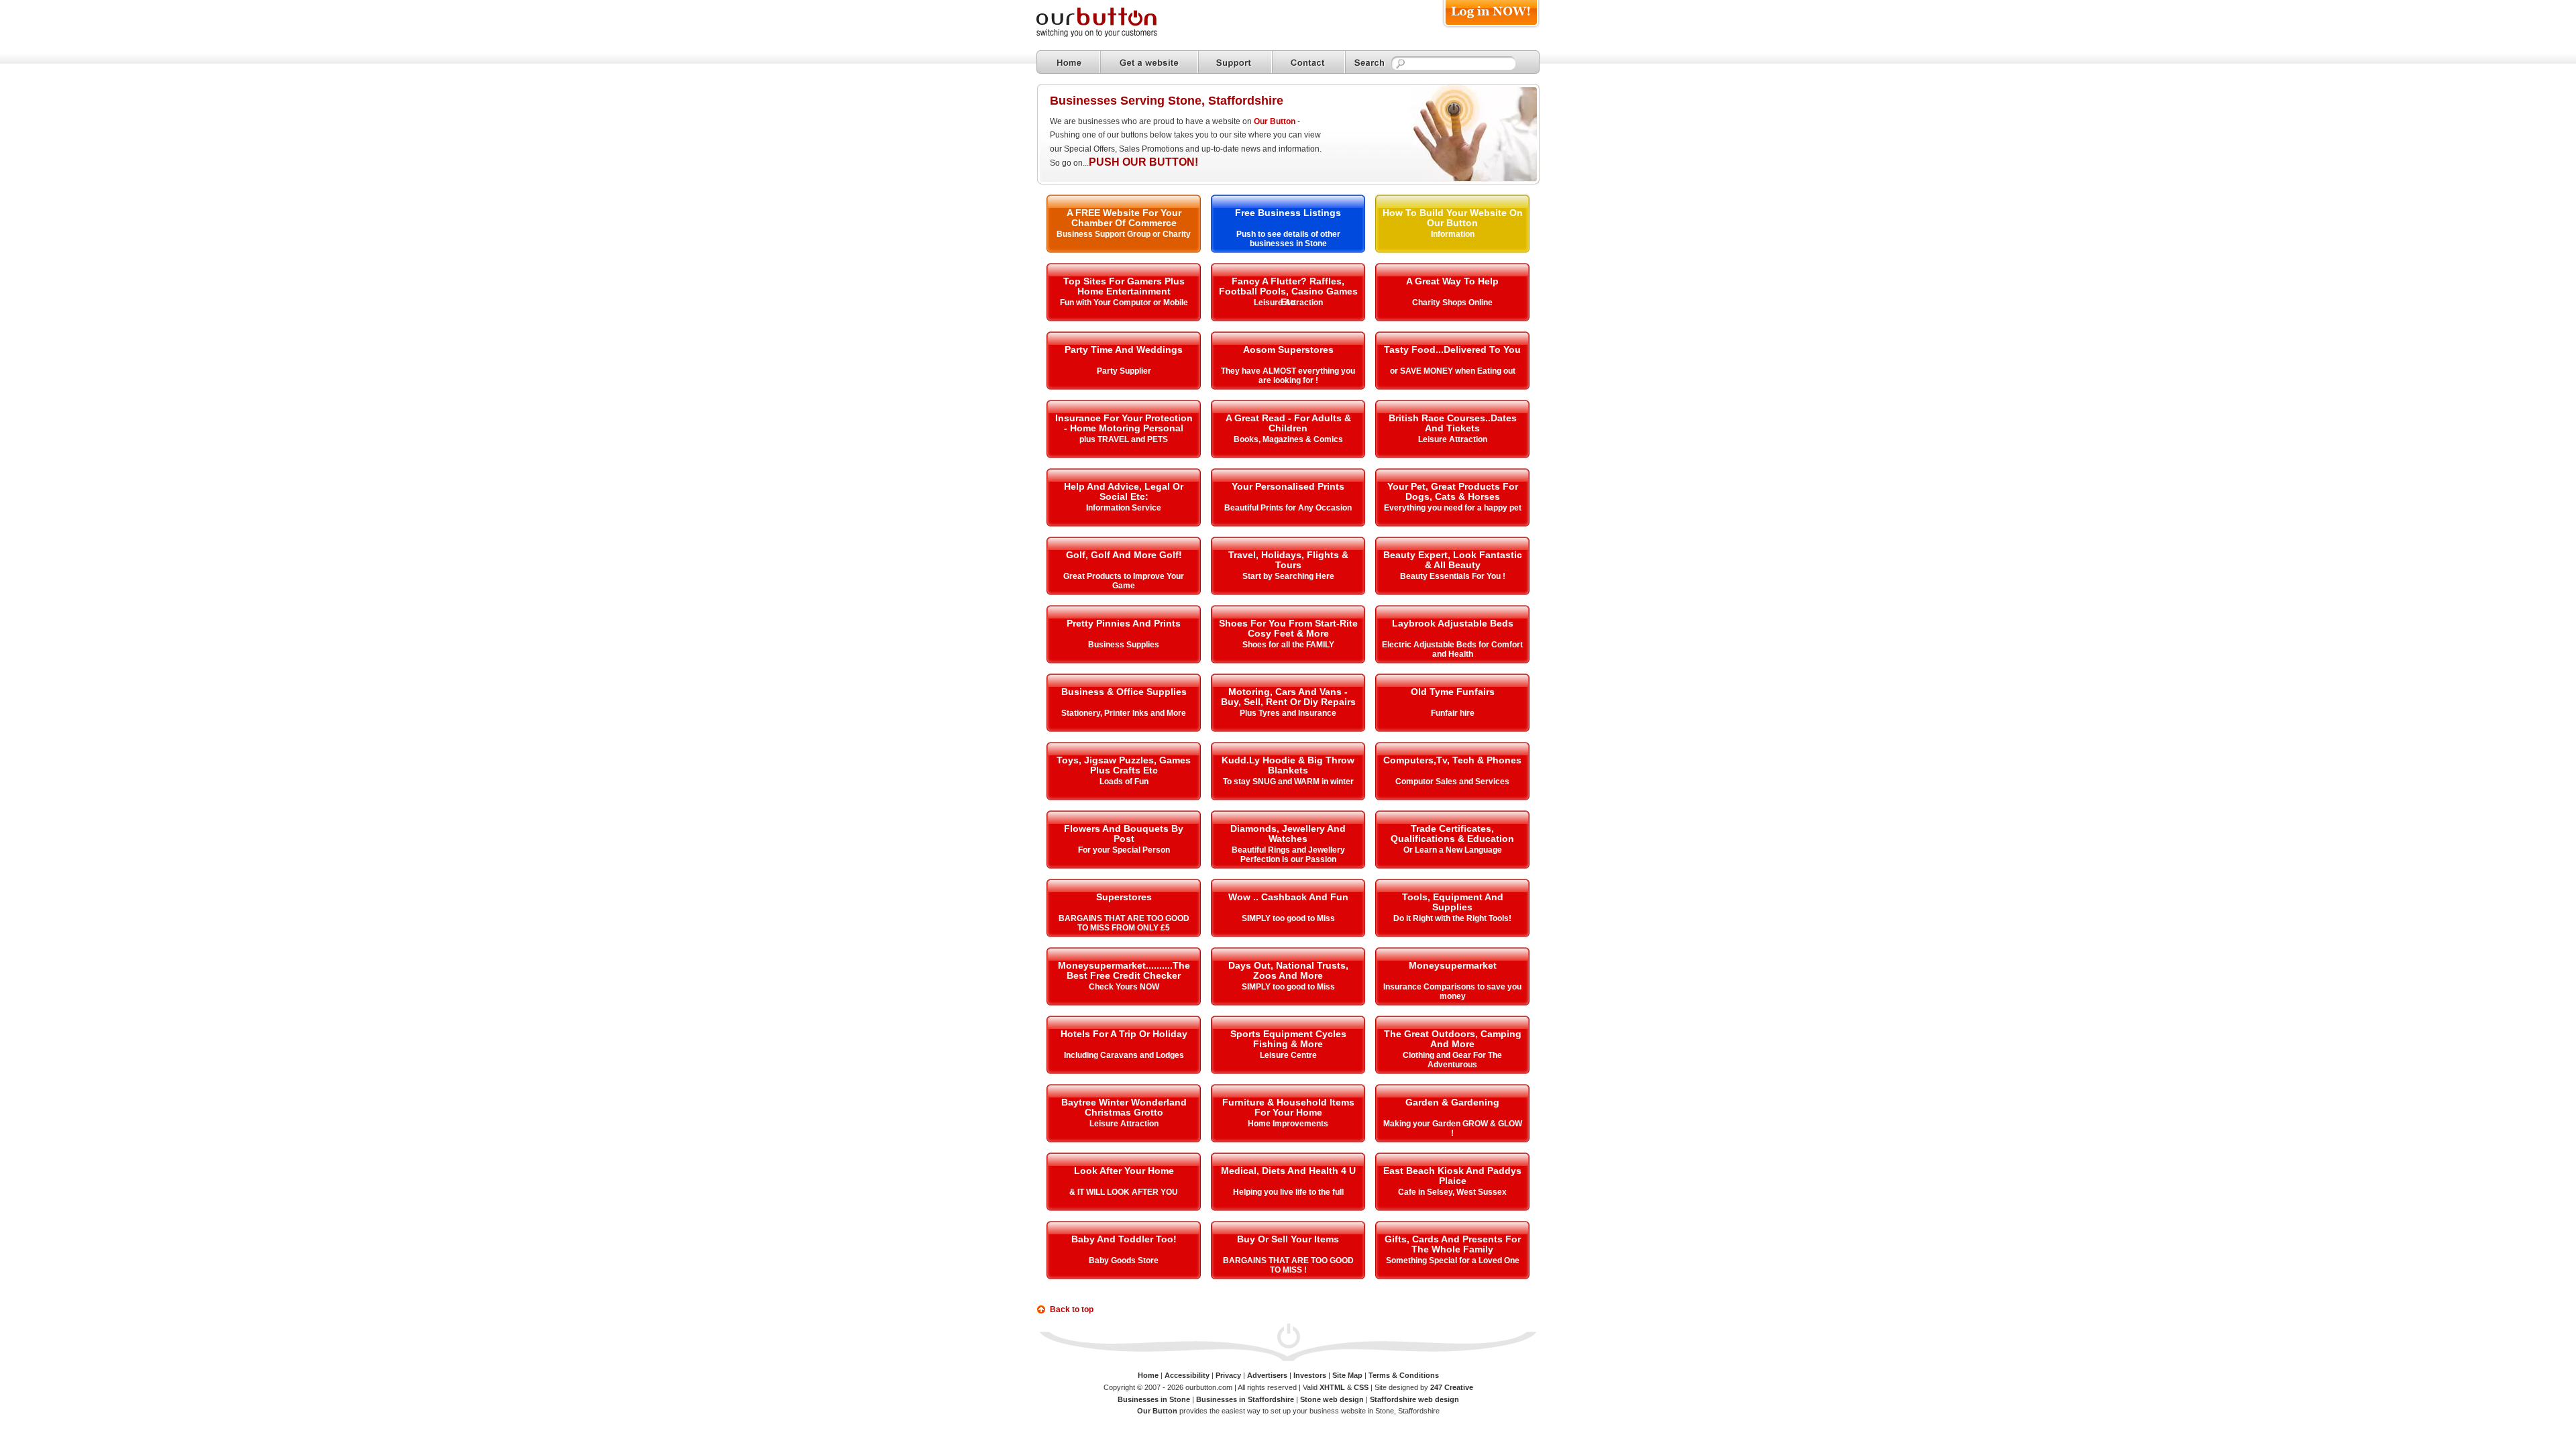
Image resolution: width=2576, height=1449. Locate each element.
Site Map (1347, 1375)
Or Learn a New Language (1453, 850)
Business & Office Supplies (1124, 692)
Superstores (1124, 897)
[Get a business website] (1149, 62)
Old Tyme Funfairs (1453, 692)
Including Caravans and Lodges (1124, 1055)
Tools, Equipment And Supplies (1453, 902)
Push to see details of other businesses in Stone (1288, 239)
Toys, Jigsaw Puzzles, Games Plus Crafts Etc (1124, 765)
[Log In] (1491, 28)
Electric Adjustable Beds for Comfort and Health (1452, 649)
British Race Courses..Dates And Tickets (1453, 423)
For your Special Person (1124, 850)
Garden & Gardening (1452, 1102)
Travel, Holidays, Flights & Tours (1288, 560)
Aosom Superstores (1288, 350)
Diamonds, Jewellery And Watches (1288, 834)
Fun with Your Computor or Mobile (1124, 303)
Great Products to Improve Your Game (1124, 581)
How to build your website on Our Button (1453, 218)
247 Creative (1452, 1387)
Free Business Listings (1288, 213)
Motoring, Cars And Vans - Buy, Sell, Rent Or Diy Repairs (1288, 697)
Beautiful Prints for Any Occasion (1288, 508)
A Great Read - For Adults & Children (1288, 423)
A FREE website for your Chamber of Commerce (1124, 218)
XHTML (1332, 1387)
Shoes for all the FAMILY (1288, 645)
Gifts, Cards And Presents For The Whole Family (1453, 1244)
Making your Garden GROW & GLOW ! (1453, 1128)
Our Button (1275, 121)
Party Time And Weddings (1124, 350)
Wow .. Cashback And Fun (1288, 897)
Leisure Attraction (1288, 303)
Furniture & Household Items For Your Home (1288, 1107)
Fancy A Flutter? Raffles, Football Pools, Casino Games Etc (1288, 291)
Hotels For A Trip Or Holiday (1124, 1034)
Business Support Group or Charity (1124, 234)
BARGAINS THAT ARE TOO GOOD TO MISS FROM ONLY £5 (1124, 923)
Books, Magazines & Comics (1288, 439)
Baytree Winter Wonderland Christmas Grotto (1124, 1107)
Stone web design (1332, 1399)
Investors (1310, 1375)
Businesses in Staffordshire (1245, 1399)
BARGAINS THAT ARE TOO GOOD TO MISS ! (1288, 1265)
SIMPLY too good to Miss (1288, 918)
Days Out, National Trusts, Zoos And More (1288, 970)
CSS (1361, 1387)
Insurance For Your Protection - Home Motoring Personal (1124, 423)
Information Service (1124, 508)
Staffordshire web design (1414, 1399)
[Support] (1235, 62)
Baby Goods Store (1124, 1260)
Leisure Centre (1288, 1055)
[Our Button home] (1068, 62)
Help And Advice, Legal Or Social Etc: (1124, 491)
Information (1453, 234)
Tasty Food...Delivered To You (1452, 350)
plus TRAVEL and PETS (1124, 439)
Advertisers (1267, 1375)
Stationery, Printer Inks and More (1124, 713)
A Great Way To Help (1452, 281)
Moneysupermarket (1453, 965)
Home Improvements (1288, 1124)
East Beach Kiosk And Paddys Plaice (1452, 1176)
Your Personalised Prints (1288, 486)
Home (1148, 1375)
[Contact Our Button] (1308, 62)
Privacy (1228, 1375)
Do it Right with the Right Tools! (1452, 918)
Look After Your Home (1124, 1171)
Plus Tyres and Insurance (1288, 713)
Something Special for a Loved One (1453, 1260)
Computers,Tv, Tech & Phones (1452, 760)
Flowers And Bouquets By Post (1124, 834)
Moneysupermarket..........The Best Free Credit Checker (1124, 970)
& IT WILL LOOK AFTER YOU (1124, 1192)
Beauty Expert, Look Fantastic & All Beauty (1453, 560)
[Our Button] (1110, 35)
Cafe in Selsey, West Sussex (1452, 1192)
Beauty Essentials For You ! (1453, 576)
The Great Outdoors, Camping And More (1453, 1039)
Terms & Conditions (1404, 1375)
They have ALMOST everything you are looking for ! (1288, 376)
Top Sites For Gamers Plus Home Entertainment (1124, 286)
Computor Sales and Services (1452, 782)
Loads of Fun (1124, 782)
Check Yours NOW (1124, 987)
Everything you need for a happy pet (1453, 508)
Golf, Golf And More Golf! (1124, 555)
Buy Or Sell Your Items (1288, 1239)
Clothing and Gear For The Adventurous (1452, 1060)
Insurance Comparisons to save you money (1452, 991)
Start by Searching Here (1288, 576)
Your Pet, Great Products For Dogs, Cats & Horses (1453, 491)
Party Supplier (1124, 371)
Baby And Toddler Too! (1124, 1239)
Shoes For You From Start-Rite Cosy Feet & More (1288, 628)
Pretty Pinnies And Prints (1124, 623)
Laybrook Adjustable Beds (1453, 623)
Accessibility (1187, 1375)
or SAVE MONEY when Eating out (1453, 371)
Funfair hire (1453, 713)
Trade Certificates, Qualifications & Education (1452, 834)
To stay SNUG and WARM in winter (1288, 782)
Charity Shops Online (1452, 303)
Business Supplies (1124, 645)
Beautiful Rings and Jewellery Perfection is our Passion (1288, 855)
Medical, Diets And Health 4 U (1288, 1171)
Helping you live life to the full (1288, 1192)
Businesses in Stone (1154, 1399)
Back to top (1072, 1309)
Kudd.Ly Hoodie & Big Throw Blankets (1288, 765)
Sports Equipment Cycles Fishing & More (1288, 1039)
